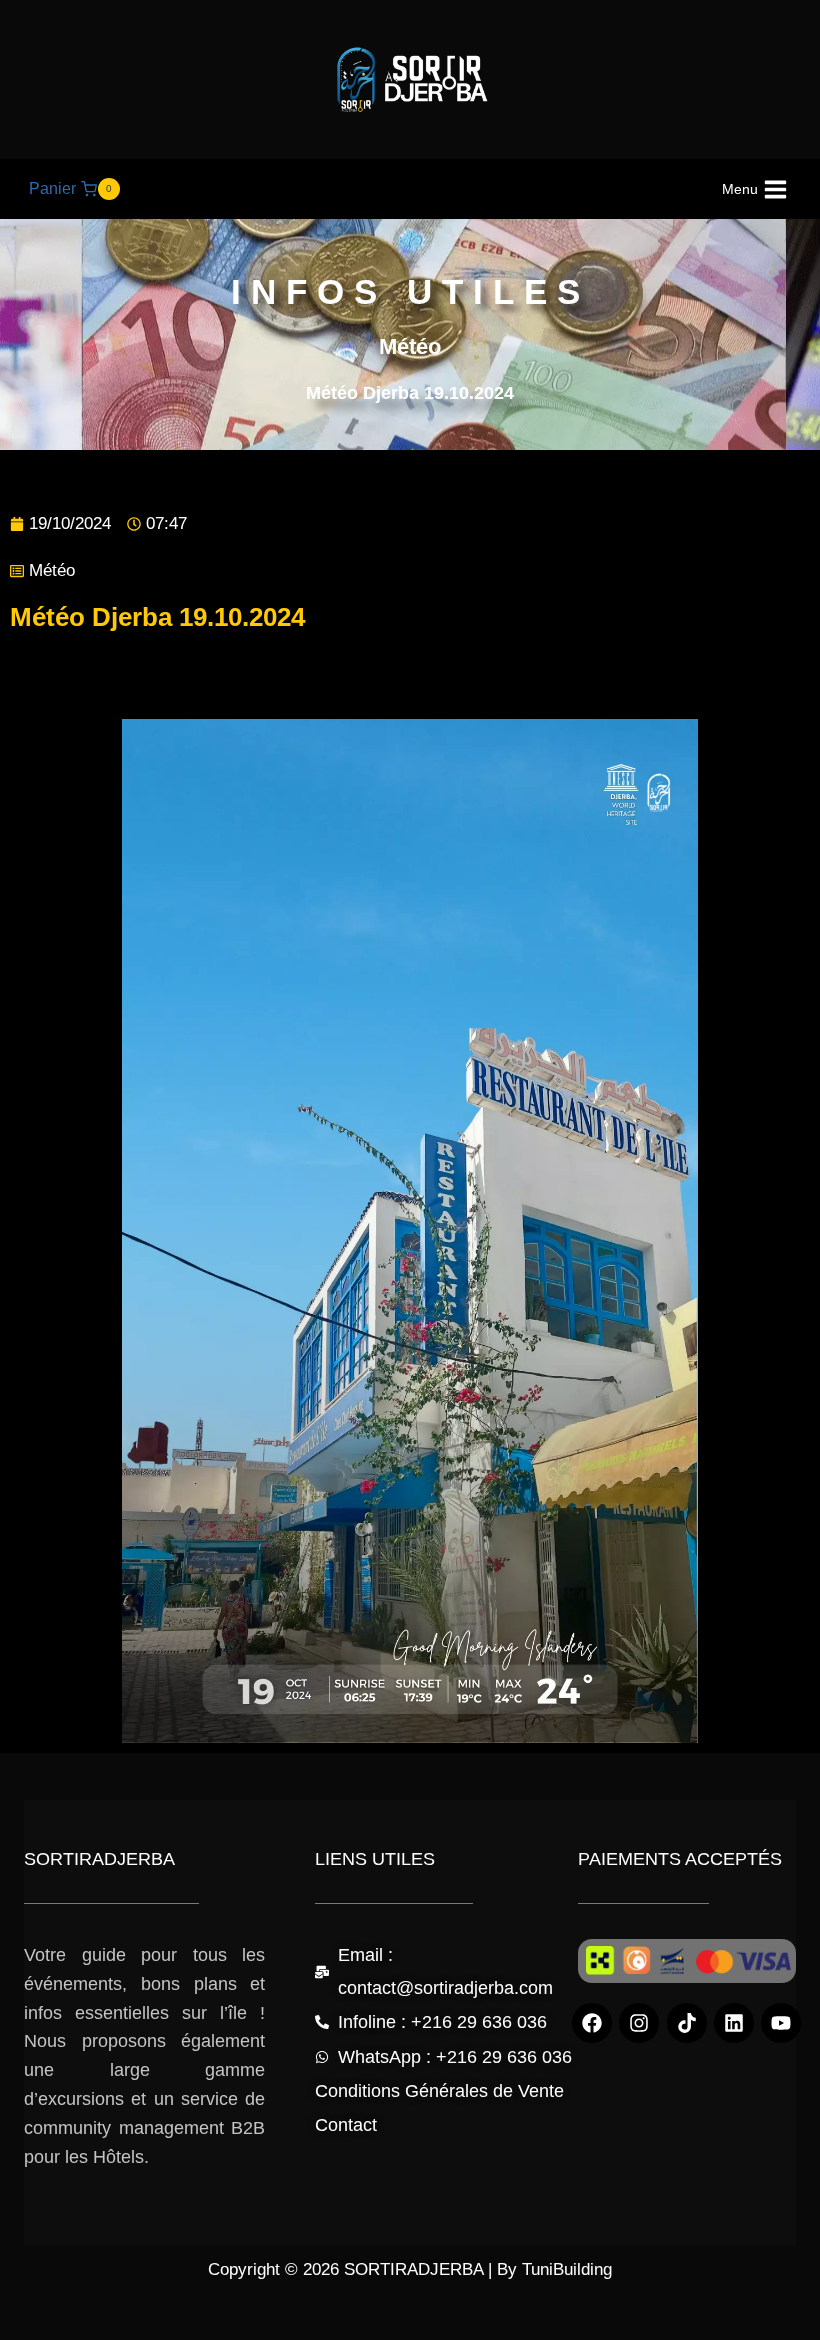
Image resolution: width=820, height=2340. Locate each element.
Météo (52, 570)
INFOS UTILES (410, 291)
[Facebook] (592, 2023)
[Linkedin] (734, 2023)
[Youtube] (781, 2023)
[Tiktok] (687, 2023)
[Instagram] (639, 2023)
